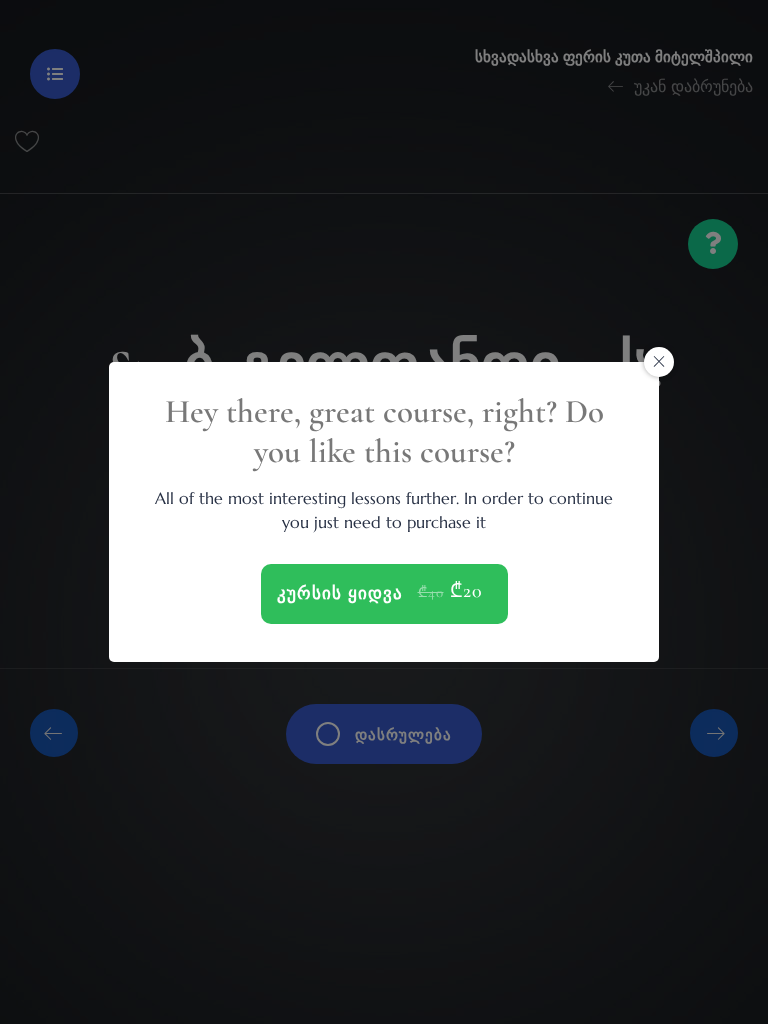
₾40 (431, 592)
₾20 (466, 591)
